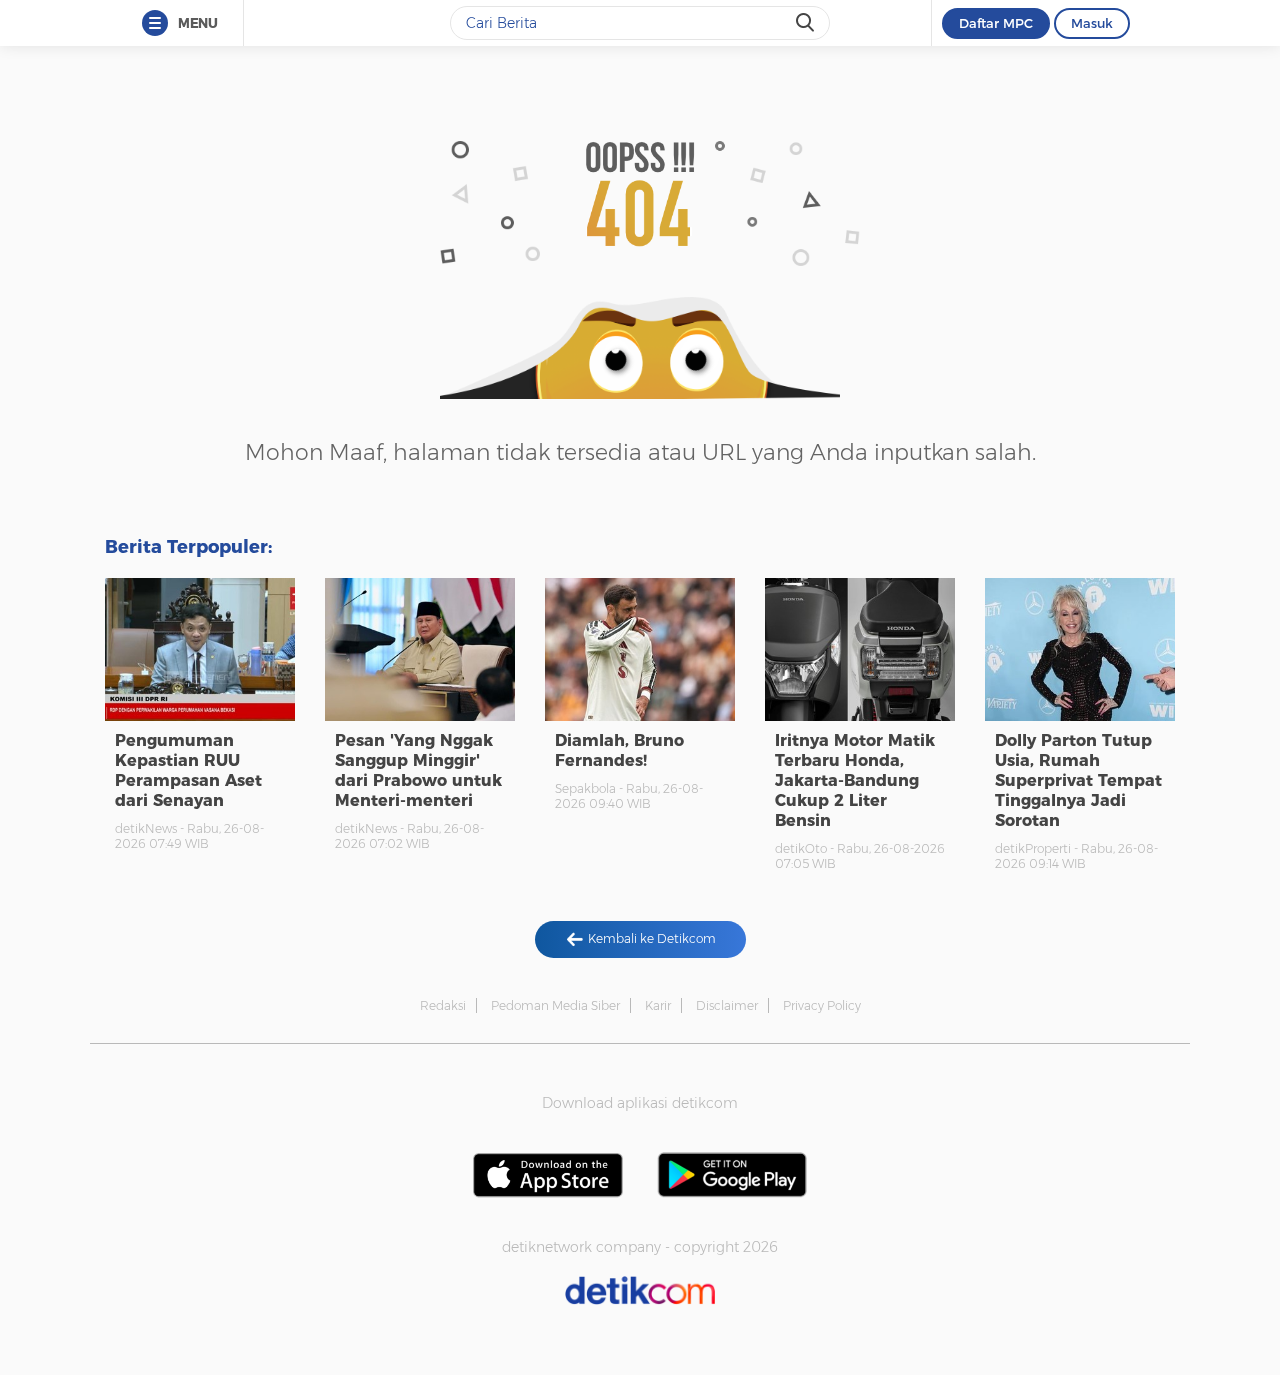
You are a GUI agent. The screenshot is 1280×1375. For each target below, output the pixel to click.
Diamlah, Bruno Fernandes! (619, 750)
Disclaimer (727, 1005)
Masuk (1092, 23)
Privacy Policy (822, 1005)
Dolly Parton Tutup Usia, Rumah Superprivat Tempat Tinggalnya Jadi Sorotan (1078, 780)
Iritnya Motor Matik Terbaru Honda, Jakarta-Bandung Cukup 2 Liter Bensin (855, 780)
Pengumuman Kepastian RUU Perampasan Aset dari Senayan (188, 770)
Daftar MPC (996, 23)
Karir (658, 1005)
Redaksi (443, 1005)
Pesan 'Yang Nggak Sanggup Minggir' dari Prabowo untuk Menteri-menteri (418, 770)
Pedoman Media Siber (555, 1005)
